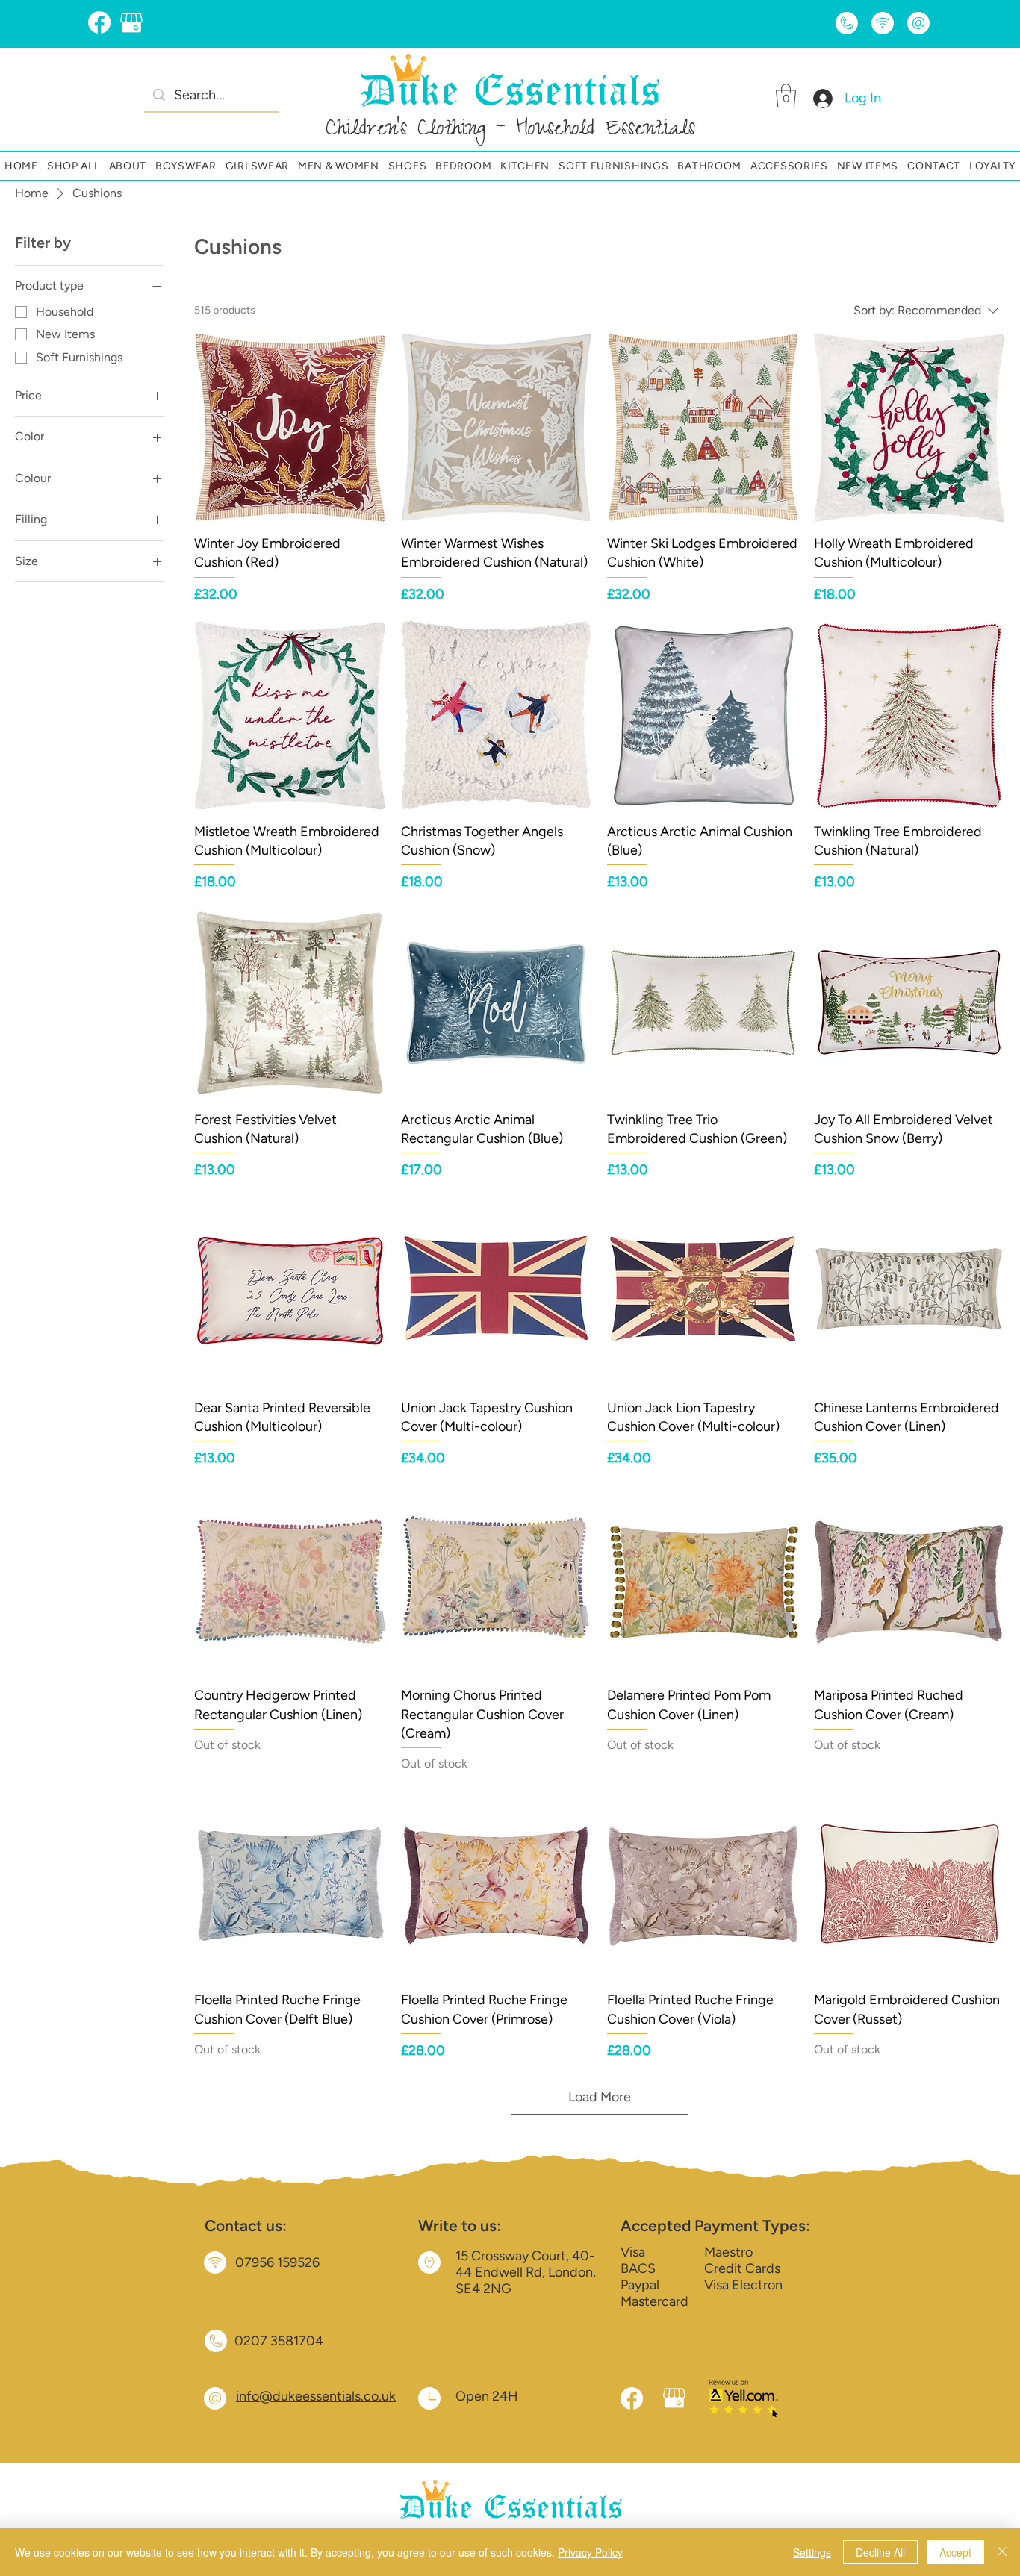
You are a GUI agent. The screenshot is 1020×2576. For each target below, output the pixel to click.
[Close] (1002, 2552)
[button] (786, 96)
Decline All (880, 2552)
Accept (955, 2552)
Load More (600, 2097)
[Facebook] (99, 22)
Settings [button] (812, 2552)
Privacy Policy (590, 2552)
